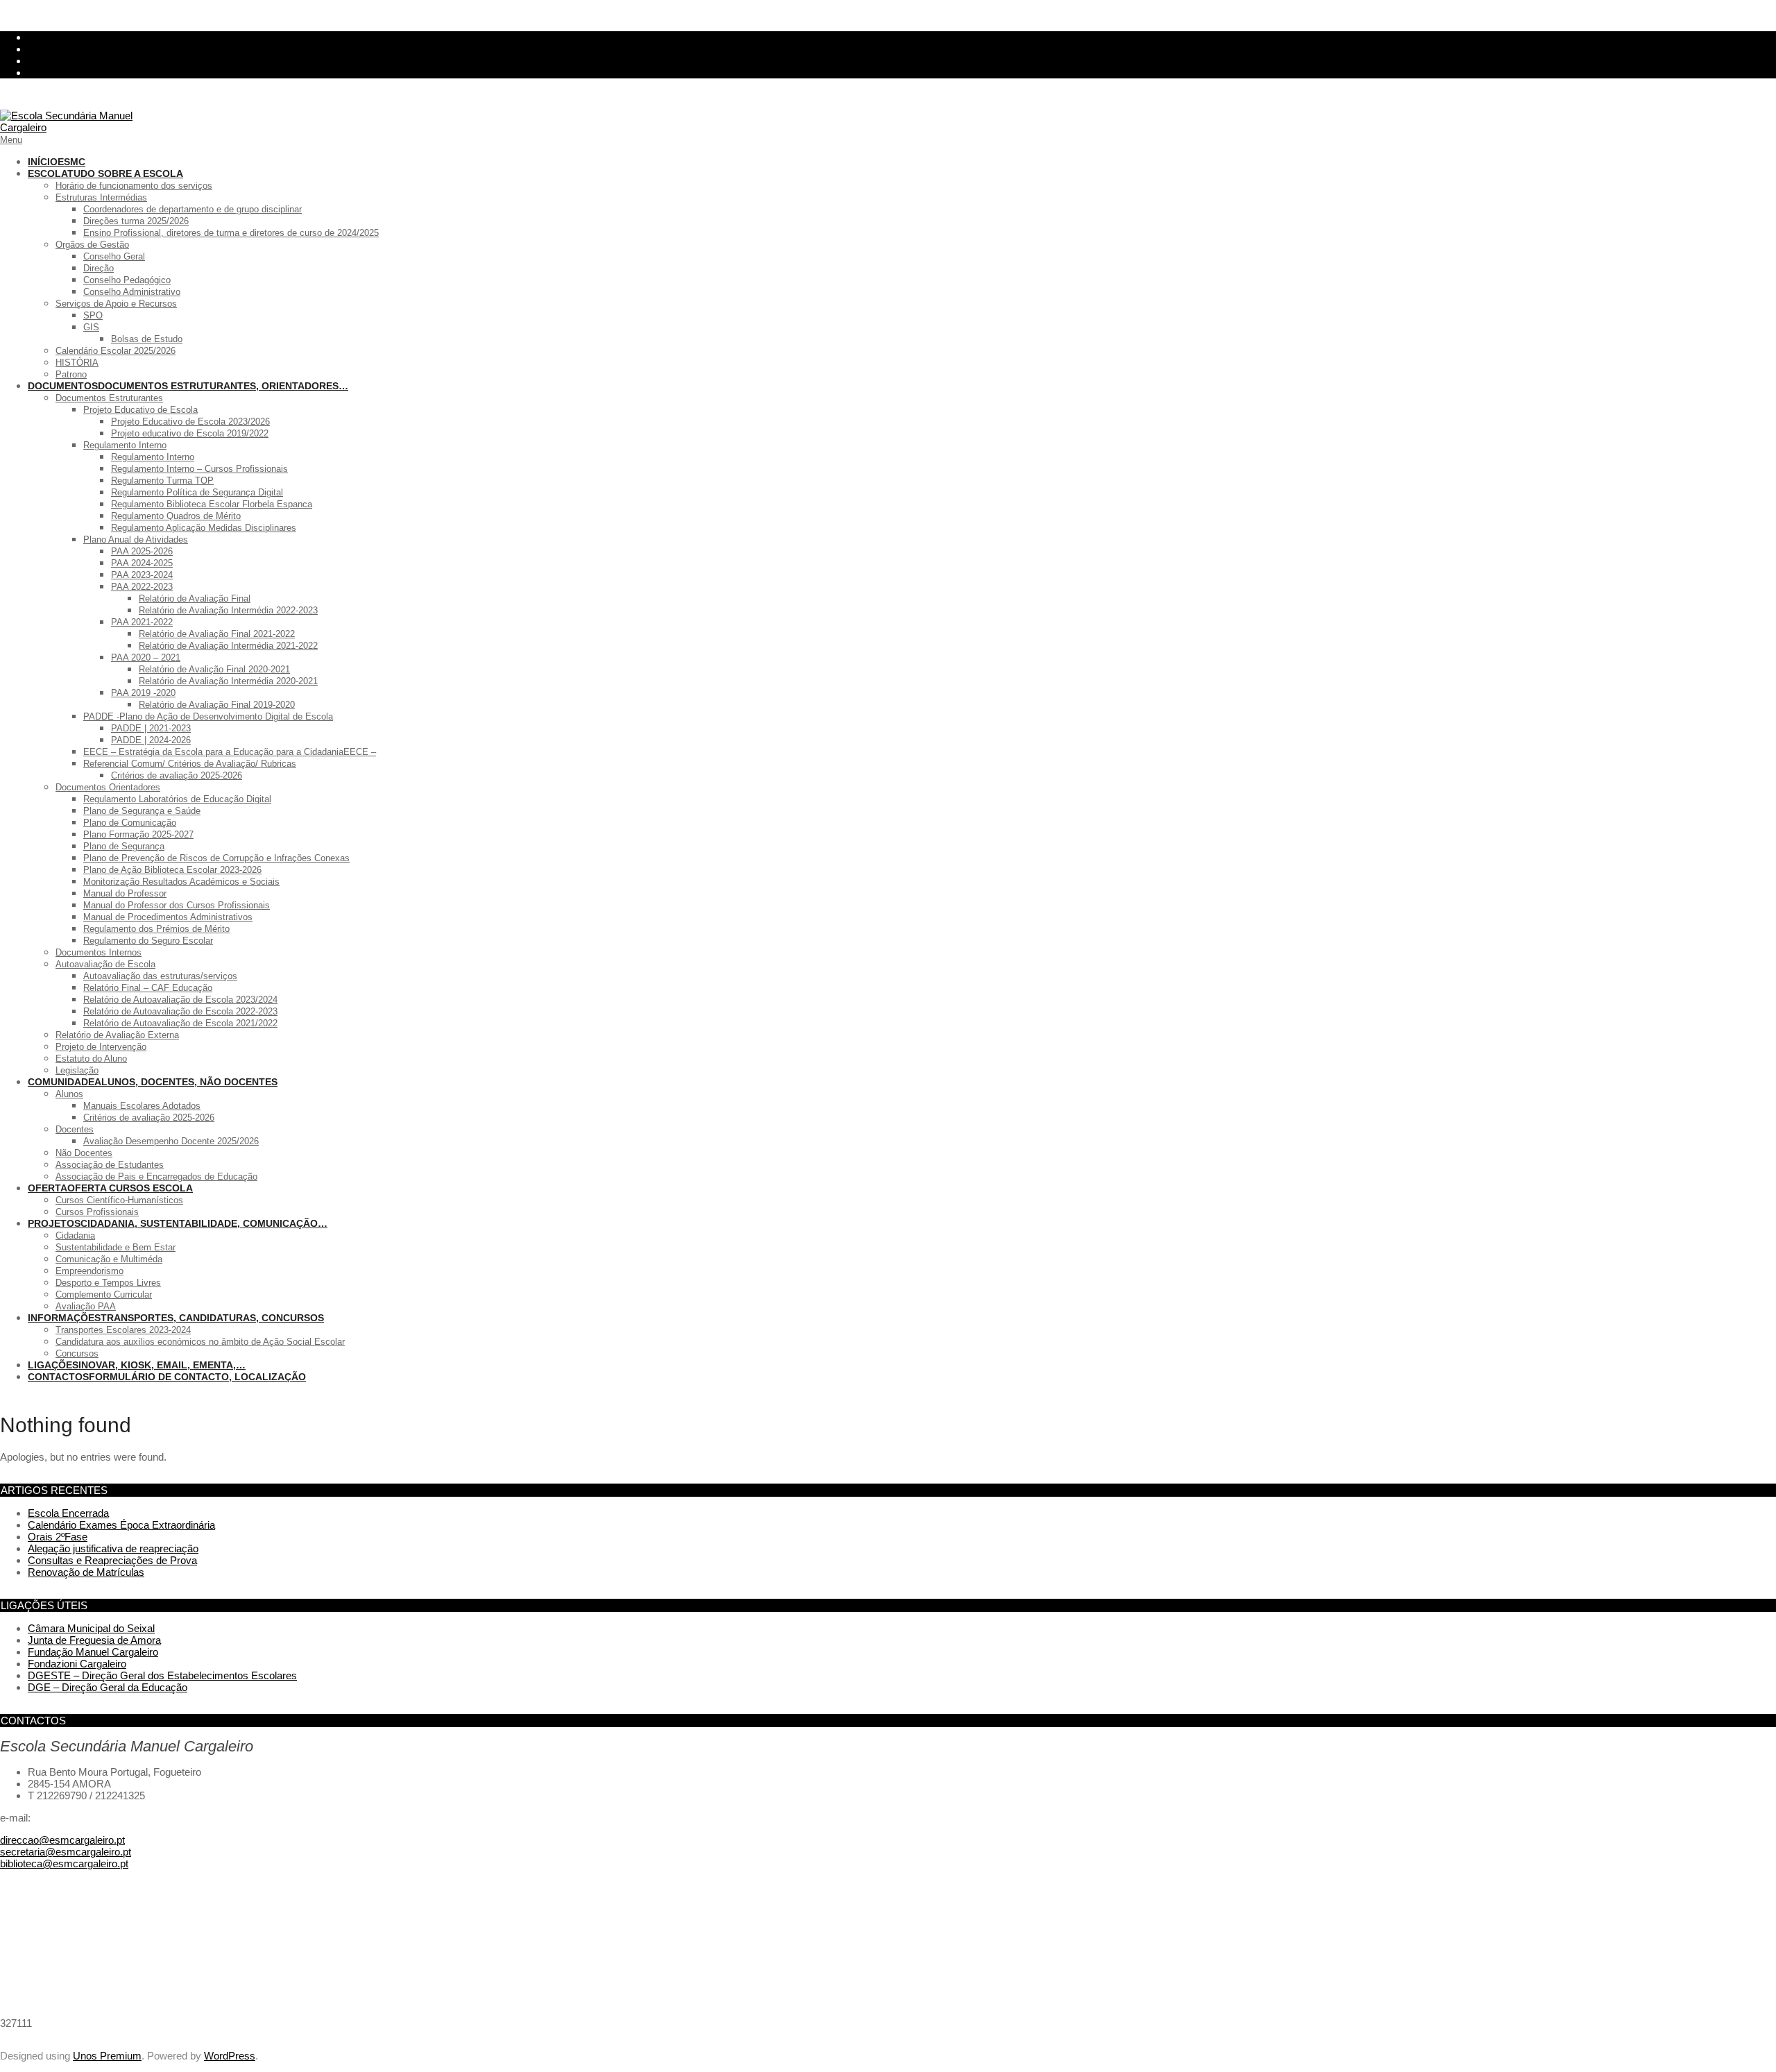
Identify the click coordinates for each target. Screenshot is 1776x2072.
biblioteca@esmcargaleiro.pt (64, 1863)
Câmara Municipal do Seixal (91, 1628)
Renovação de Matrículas (86, 1572)
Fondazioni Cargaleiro (77, 1664)
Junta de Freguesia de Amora (94, 1640)
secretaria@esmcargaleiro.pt (66, 1852)
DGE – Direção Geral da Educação (108, 1687)
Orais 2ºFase (58, 1537)
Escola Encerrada (68, 1513)
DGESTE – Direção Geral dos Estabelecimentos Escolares (162, 1675)
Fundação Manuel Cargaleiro (93, 1652)
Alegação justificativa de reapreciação (113, 1548)
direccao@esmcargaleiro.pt (62, 1840)
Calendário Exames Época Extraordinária (121, 1525)
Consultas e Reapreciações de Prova (112, 1560)
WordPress (230, 2056)
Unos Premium (107, 2056)
